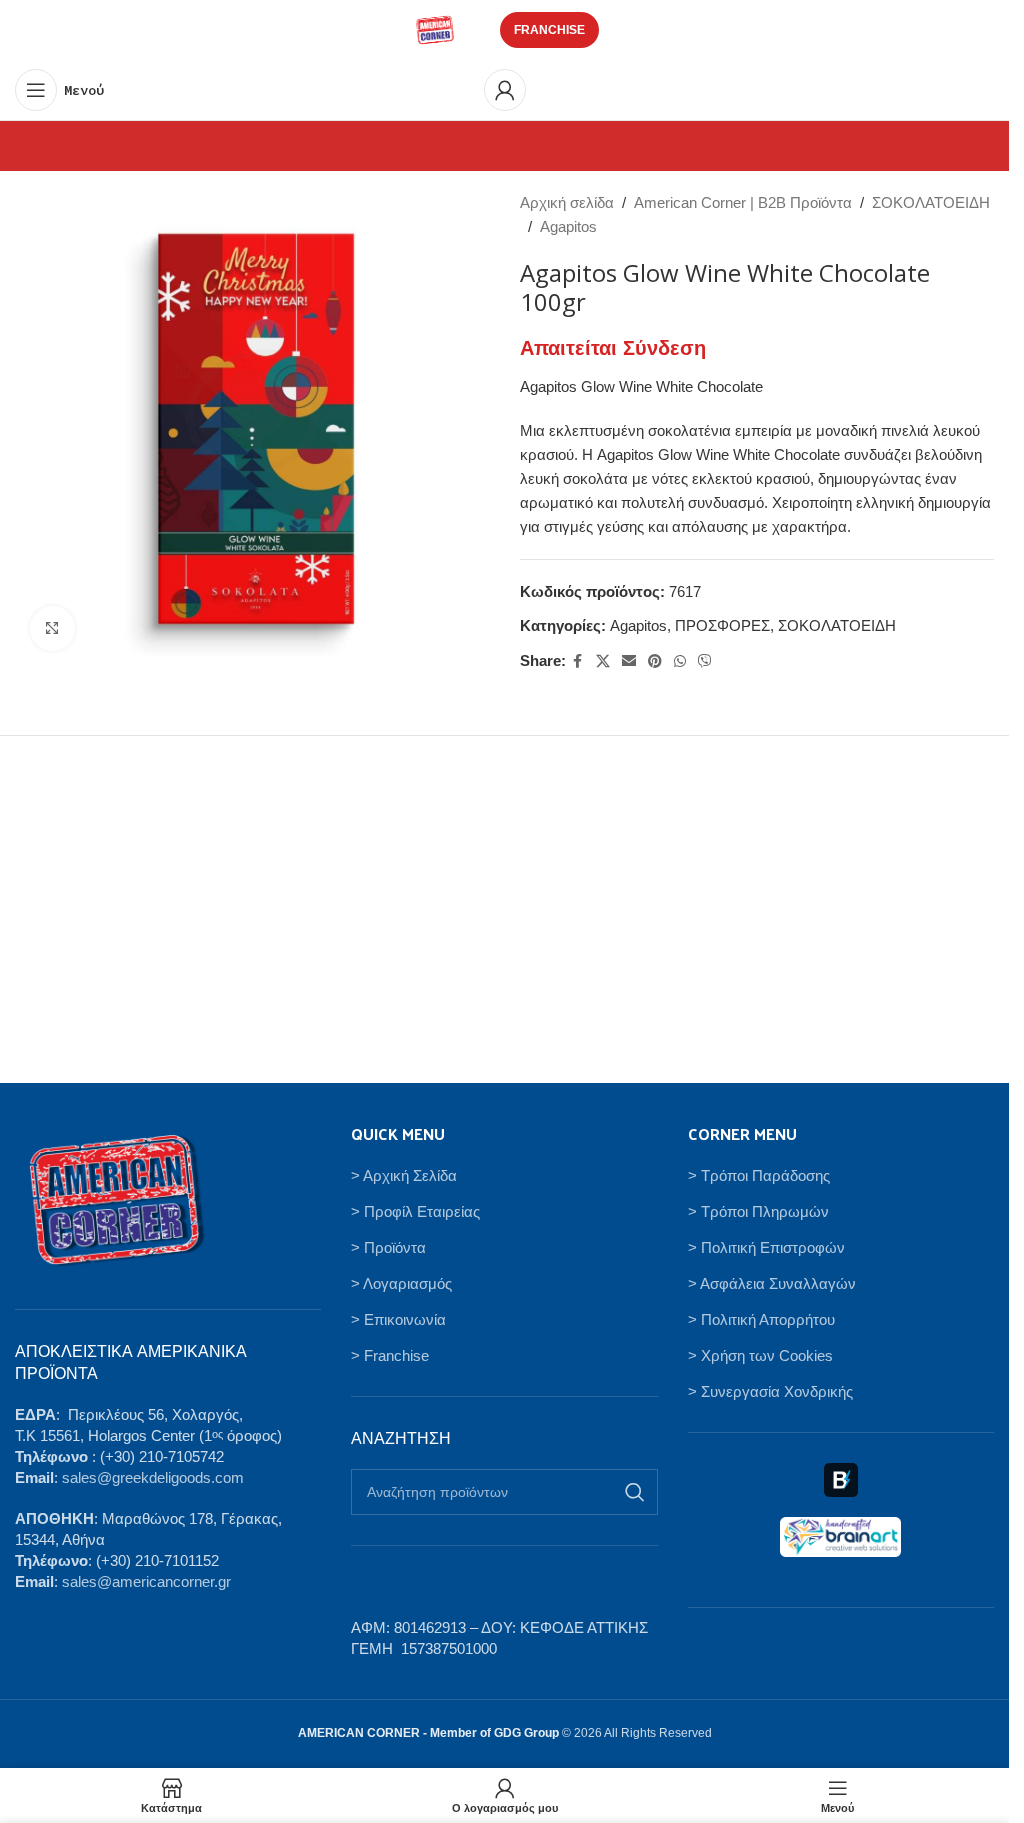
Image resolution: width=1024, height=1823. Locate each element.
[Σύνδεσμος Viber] (705, 661)
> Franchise (390, 1355)
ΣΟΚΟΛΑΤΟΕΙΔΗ (931, 202)
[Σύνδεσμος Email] (629, 661)
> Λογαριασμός (401, 1283)
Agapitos (568, 226)
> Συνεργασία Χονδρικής (770, 1391)
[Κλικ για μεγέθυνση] (52, 628)
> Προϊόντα (388, 1247)
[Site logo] (435, 28)
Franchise (549, 30)
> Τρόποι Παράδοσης (759, 1175)
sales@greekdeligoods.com (153, 1477)
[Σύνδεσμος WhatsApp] (680, 661)
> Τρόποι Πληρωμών (758, 1211)
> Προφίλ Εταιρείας (415, 1211)
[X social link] (603, 661)
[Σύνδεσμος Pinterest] (655, 661)
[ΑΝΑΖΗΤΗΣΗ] (635, 1492)
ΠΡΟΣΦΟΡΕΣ (722, 625)
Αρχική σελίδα (567, 202)
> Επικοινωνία (398, 1319)
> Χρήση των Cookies (760, 1355)
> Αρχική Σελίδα (404, 1175)
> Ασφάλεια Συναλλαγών (772, 1283)
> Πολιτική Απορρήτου (761, 1319)
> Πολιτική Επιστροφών (766, 1247)
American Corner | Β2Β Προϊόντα (743, 202)
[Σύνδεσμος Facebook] (578, 661)
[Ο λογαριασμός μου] (505, 90)
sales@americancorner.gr (146, 1581)
